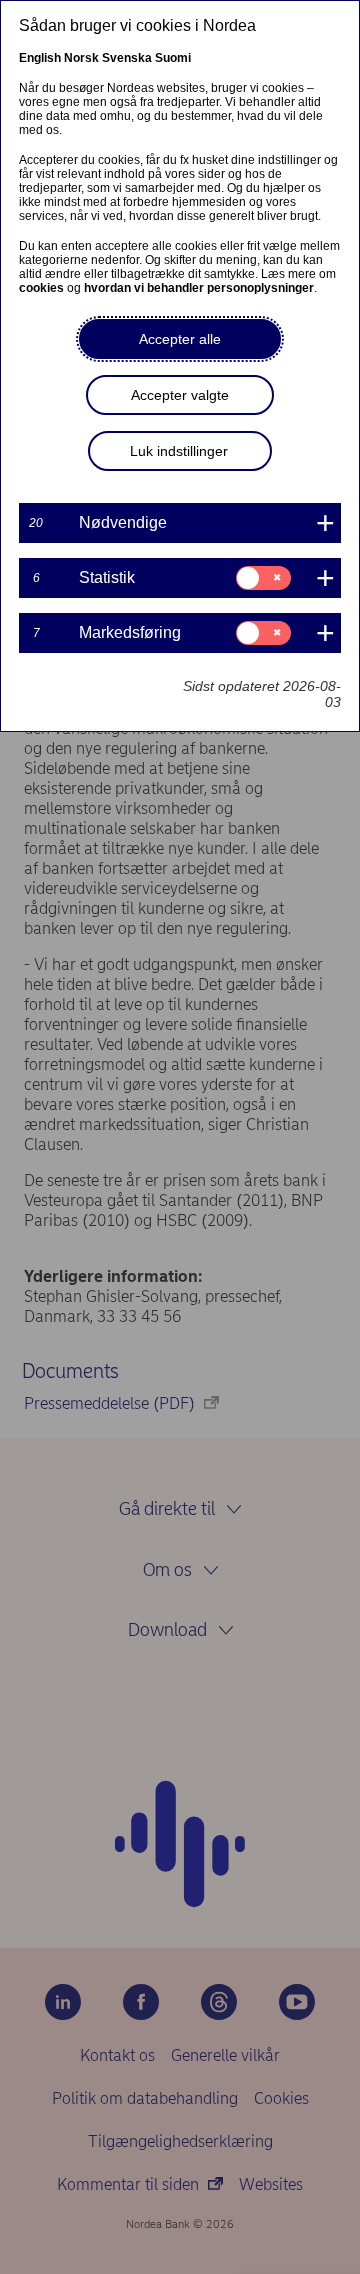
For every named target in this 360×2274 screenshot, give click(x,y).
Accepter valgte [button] (180, 395)
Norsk (81, 58)
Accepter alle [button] (180, 339)
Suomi (173, 58)
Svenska (127, 58)
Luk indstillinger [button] (179, 451)
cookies (41, 288)
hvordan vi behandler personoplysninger (199, 288)
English (40, 58)
